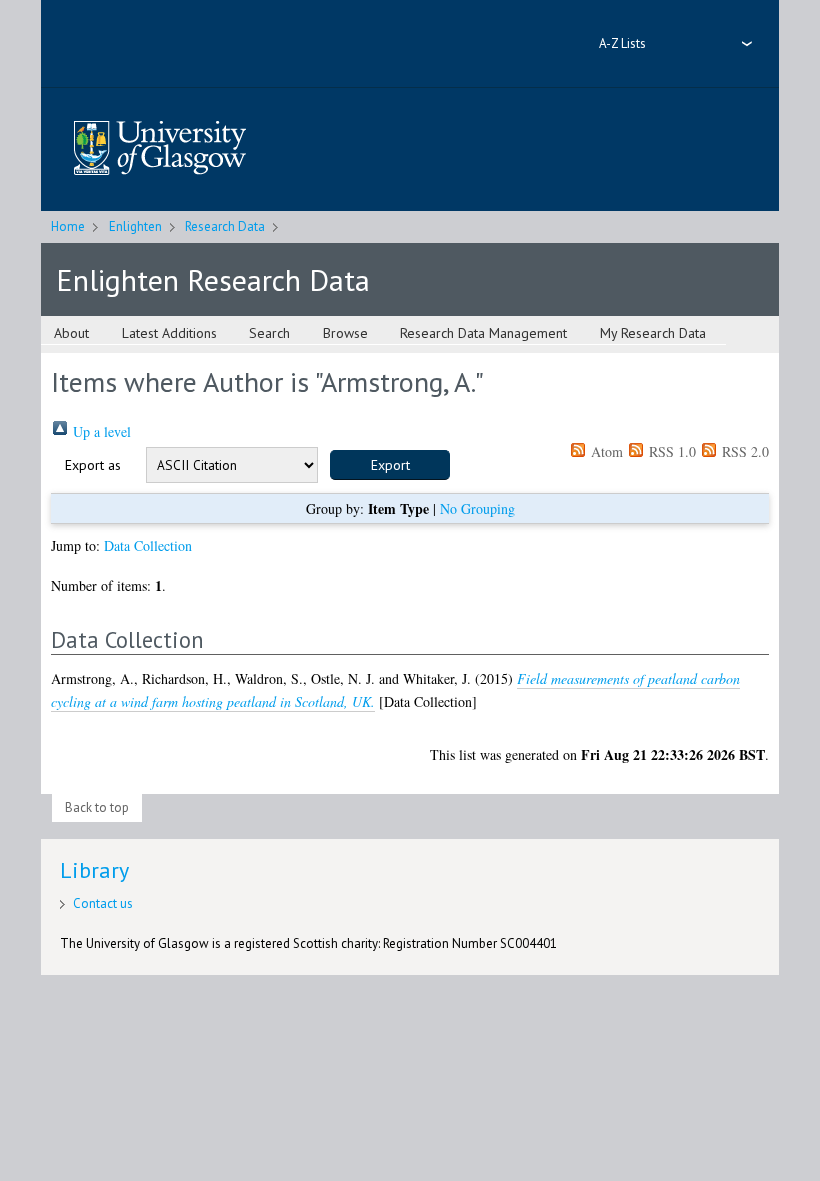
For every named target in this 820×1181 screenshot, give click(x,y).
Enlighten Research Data (213, 279)
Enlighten (135, 226)
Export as (93, 465)
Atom (605, 451)
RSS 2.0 (743, 451)
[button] (390, 465)
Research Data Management (483, 333)
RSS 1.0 (670, 451)
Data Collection (148, 545)
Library (94, 870)
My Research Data (653, 333)
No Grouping (477, 508)
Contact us (103, 903)
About (71, 333)
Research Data (225, 226)
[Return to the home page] (160, 149)
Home (68, 226)
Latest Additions (169, 333)
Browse (345, 333)
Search (269, 333)
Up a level (100, 431)
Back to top (97, 807)
